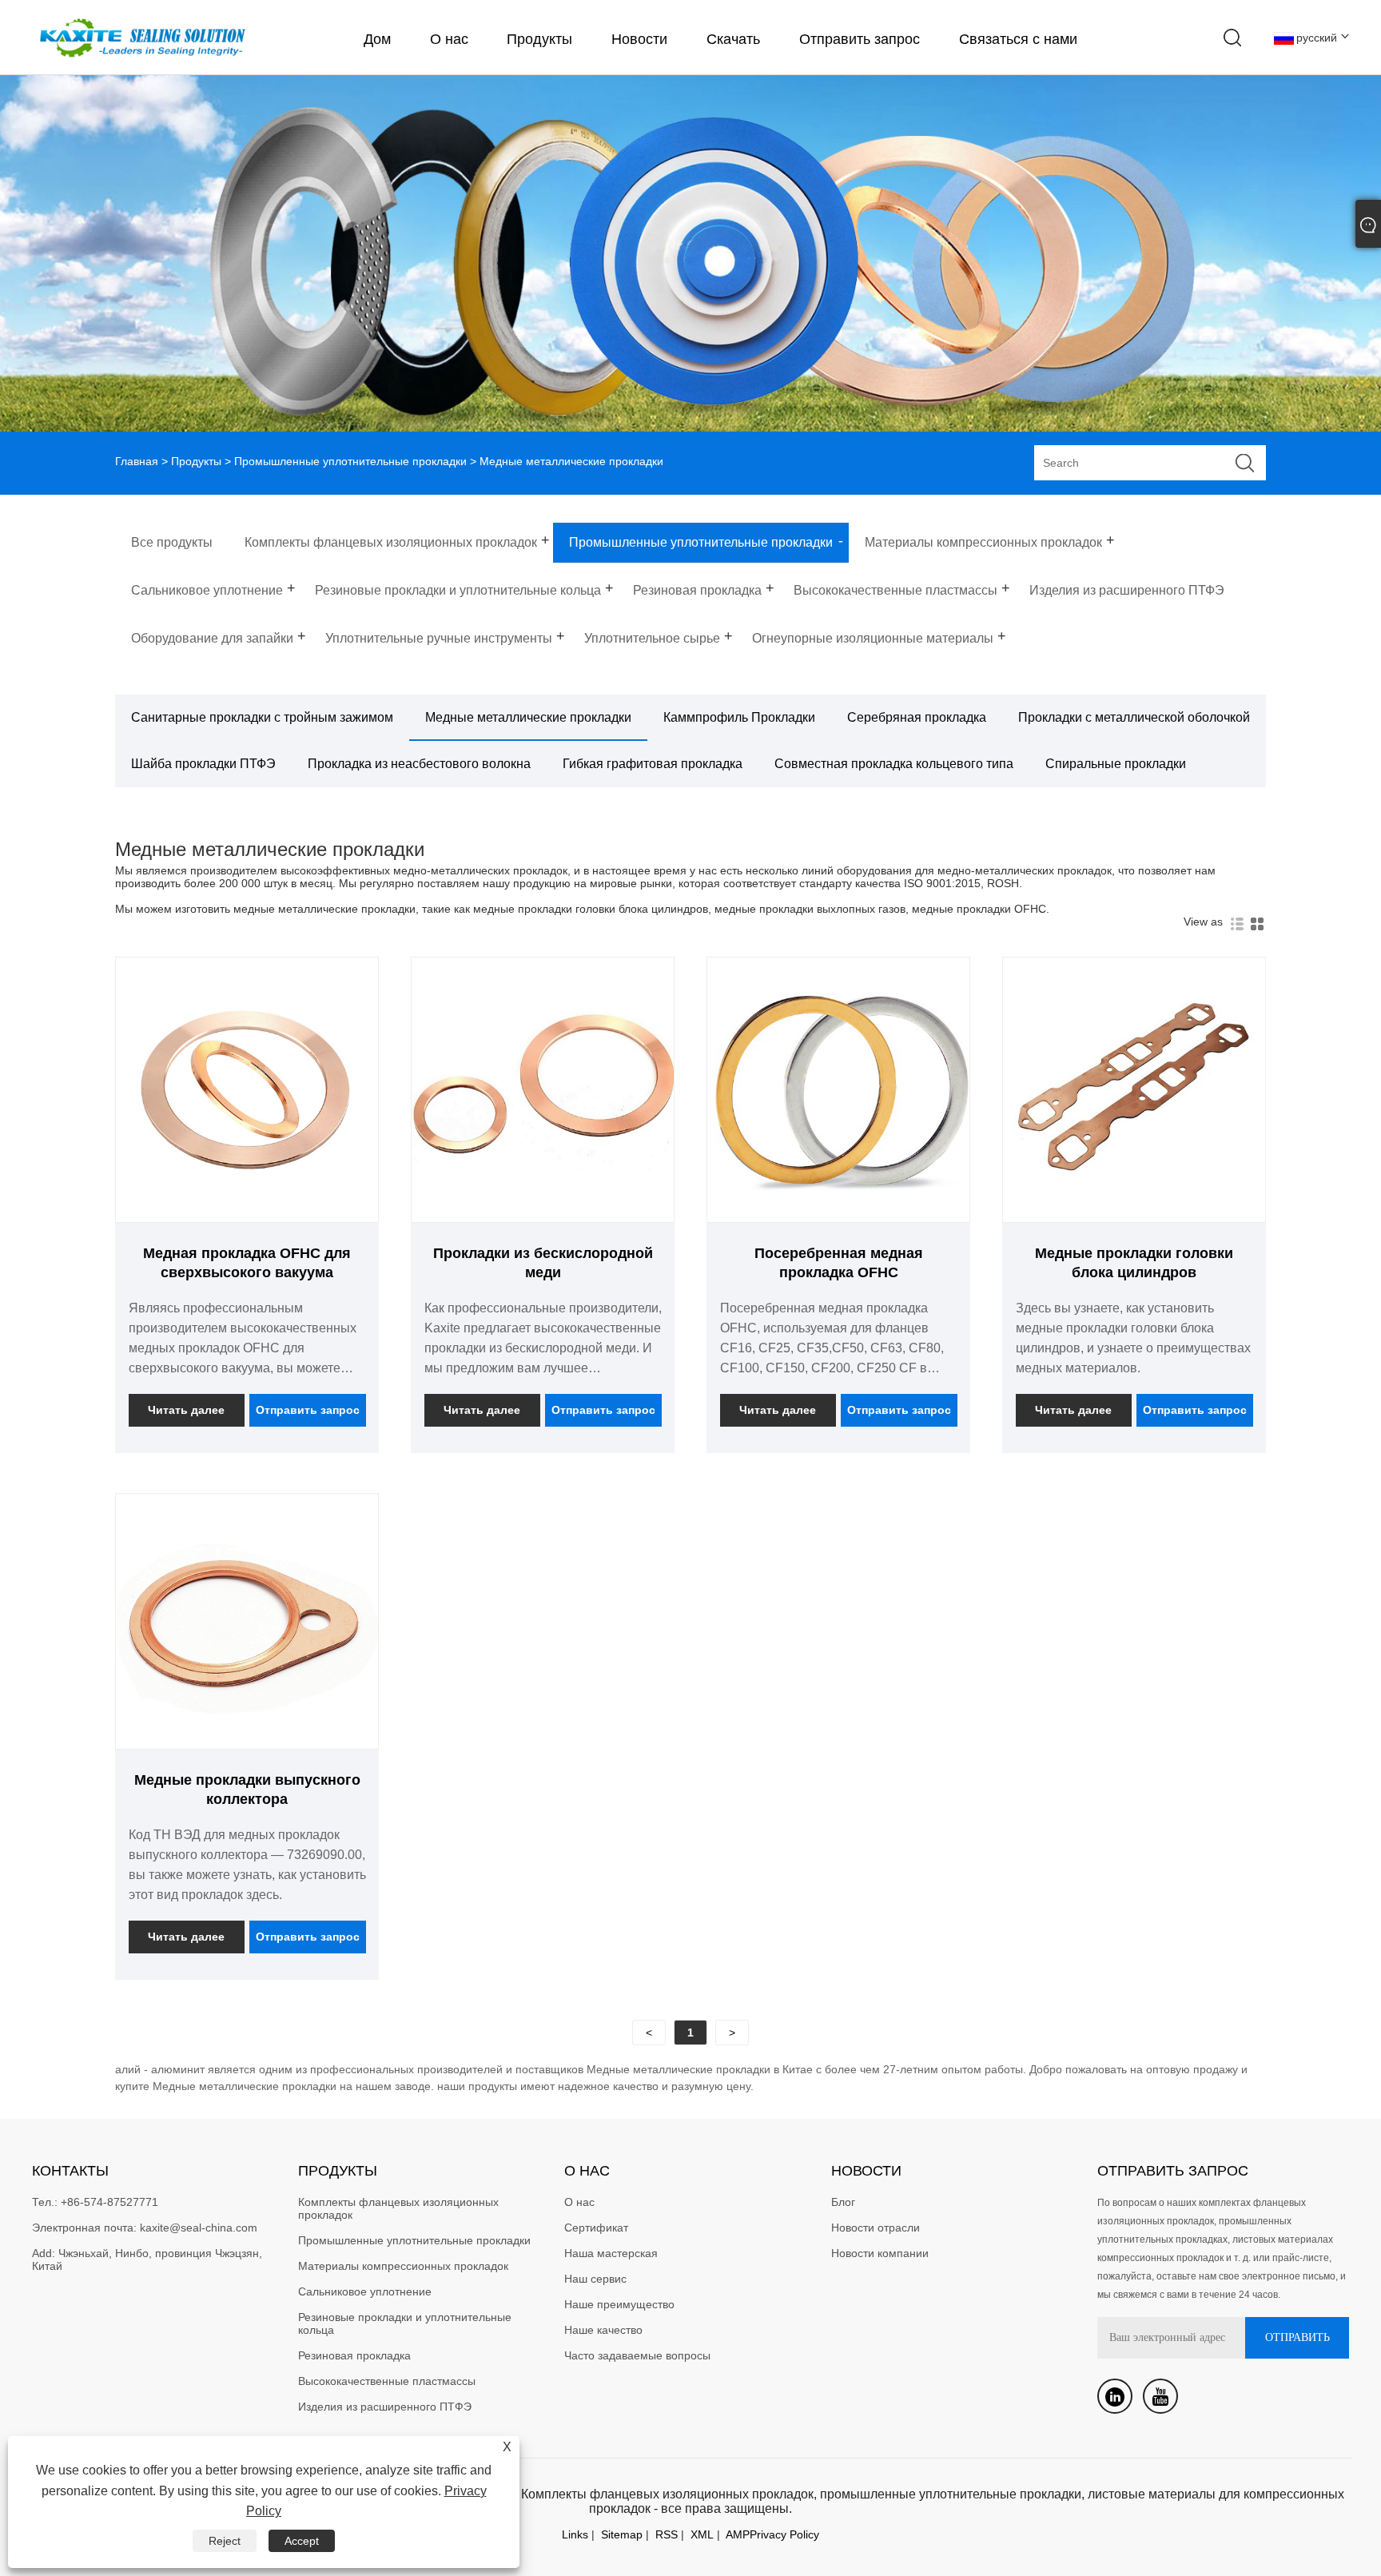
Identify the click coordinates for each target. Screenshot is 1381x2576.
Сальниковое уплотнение (365, 2291)
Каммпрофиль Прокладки (739, 717)
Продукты (539, 39)
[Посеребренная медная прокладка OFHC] (838, 1216)
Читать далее (186, 1410)
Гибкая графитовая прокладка (653, 764)
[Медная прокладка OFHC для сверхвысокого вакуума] (247, 1216)
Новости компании (880, 2253)
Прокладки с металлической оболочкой (1134, 717)
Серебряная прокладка (917, 717)
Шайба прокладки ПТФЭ (203, 764)
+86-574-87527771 (109, 2202)
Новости (639, 39)
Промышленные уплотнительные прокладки (350, 461)
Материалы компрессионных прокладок (403, 2266)
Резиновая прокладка (354, 2355)
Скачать (733, 39)
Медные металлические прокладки (528, 717)
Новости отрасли (876, 2228)
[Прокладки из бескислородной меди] (543, 1216)
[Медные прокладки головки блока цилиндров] (1134, 1216)
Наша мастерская (611, 2253)
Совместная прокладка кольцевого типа (894, 764)
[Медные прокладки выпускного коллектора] (247, 1742)
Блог (843, 2202)
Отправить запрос (860, 39)
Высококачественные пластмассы (387, 2381)
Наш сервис (595, 2279)
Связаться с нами (1018, 39)
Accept (302, 2541)
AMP (738, 2534)
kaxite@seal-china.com (199, 2228)
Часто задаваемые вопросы (637, 2355)
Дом (377, 39)
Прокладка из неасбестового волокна (419, 764)
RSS (667, 2534)
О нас (449, 39)
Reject (225, 2541)
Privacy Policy (784, 2534)
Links (575, 2534)
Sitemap (622, 2534)
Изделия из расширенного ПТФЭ (385, 2407)
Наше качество (603, 2330)
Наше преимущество (619, 2304)
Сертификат (596, 2228)
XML (702, 2534)
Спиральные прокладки (1116, 764)
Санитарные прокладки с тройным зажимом (262, 717)
